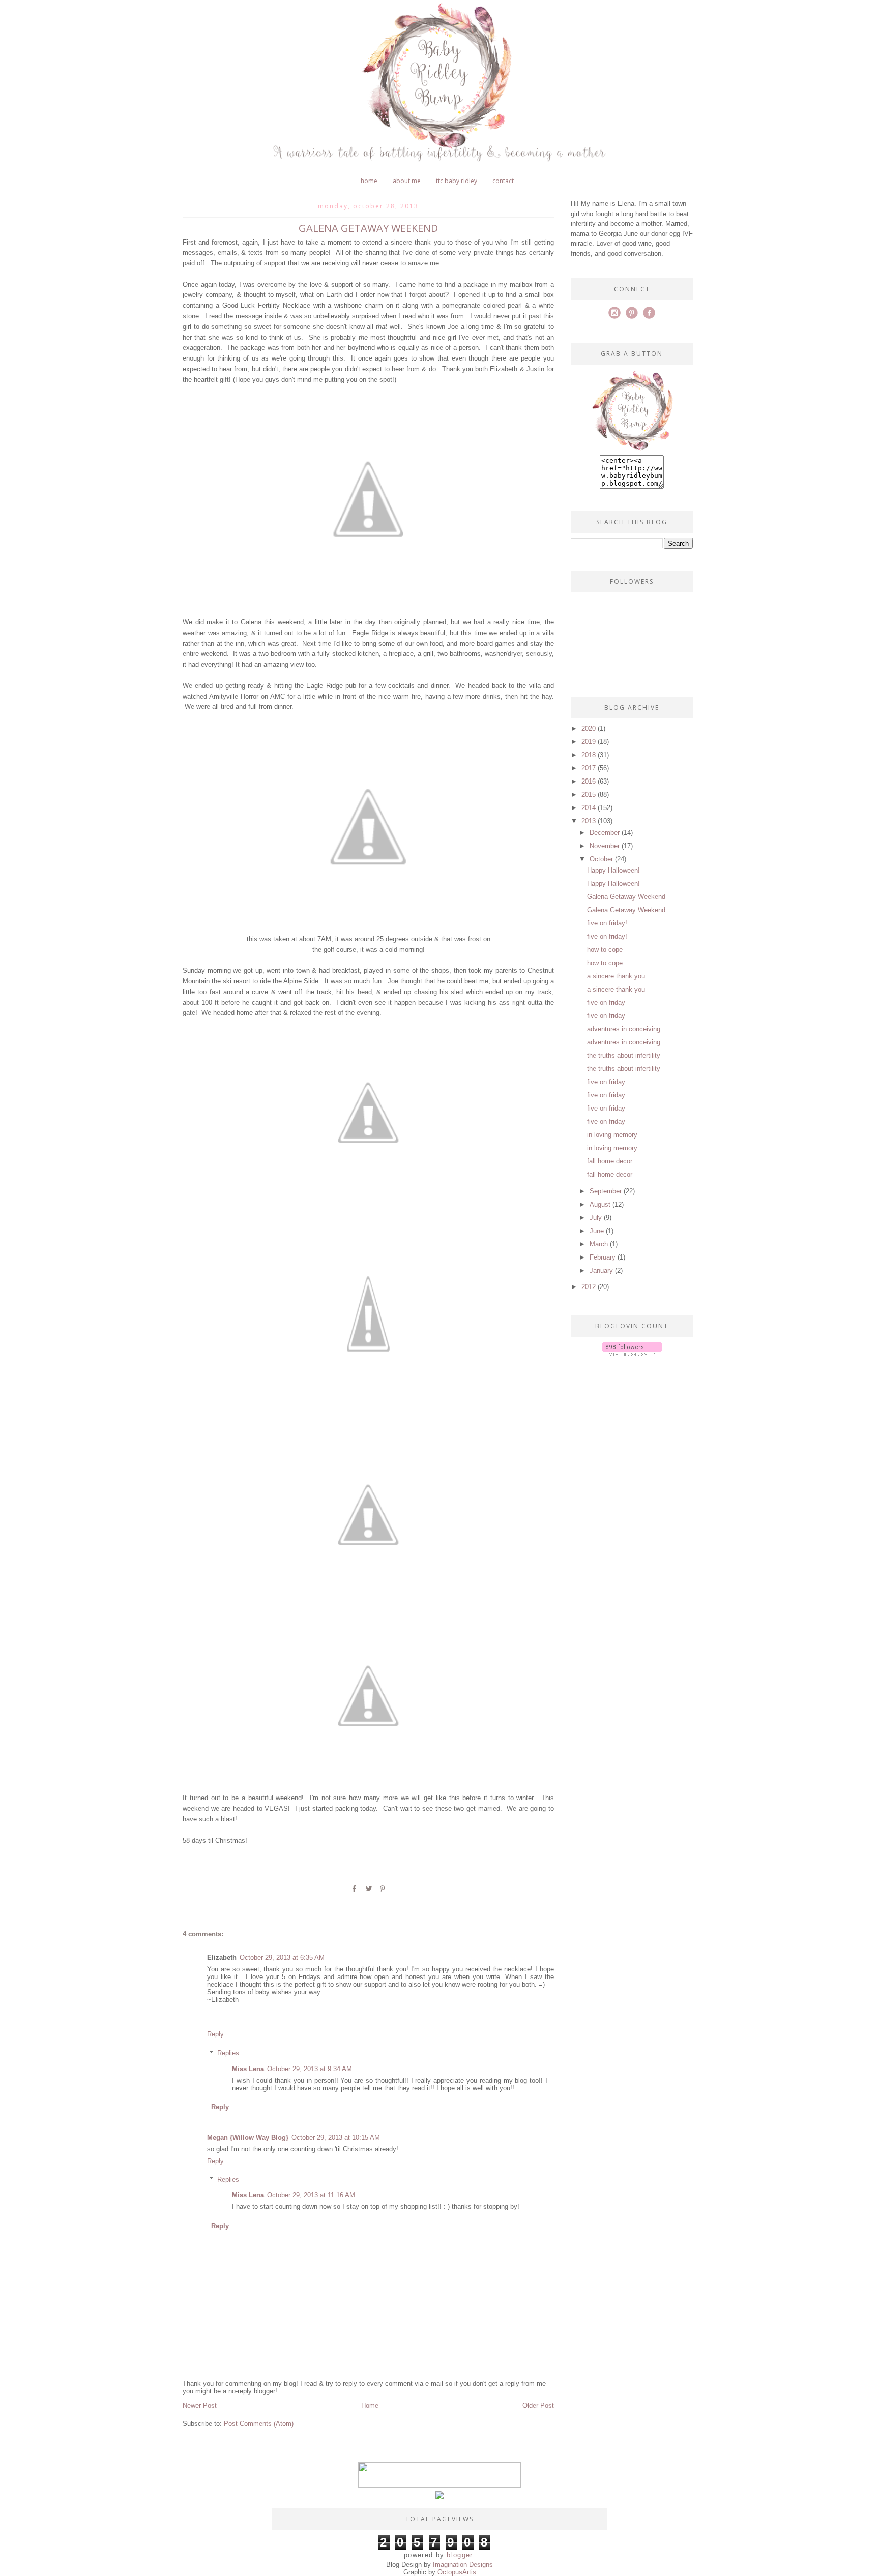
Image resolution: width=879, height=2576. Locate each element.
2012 (589, 1287)
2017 (589, 768)
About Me (407, 181)
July (596, 1218)
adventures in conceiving (624, 1029)
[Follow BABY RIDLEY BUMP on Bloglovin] (632, 1353)
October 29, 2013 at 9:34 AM (310, 2069)
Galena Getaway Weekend (626, 897)
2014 (589, 808)
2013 (589, 821)
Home (369, 181)
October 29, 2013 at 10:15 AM (336, 2137)
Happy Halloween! (613, 870)
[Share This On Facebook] (354, 1892)
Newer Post (200, 2405)
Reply (215, 2034)
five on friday (606, 1002)
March (599, 1244)
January (601, 1270)
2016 (589, 781)
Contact (503, 181)
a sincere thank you (616, 976)
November (605, 846)
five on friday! (607, 923)
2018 (589, 755)
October (601, 859)
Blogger (459, 2555)
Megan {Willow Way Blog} (248, 2137)
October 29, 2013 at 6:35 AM (282, 1957)
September (606, 1191)
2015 (589, 795)
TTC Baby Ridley (457, 181)
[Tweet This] (369, 1892)
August (600, 1204)
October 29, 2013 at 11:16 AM (311, 2195)
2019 (589, 742)
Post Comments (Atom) (259, 2424)
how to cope (605, 950)
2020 (589, 728)
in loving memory (612, 1135)
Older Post (538, 2405)
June (597, 1231)
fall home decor (610, 1161)
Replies (228, 2053)
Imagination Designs (463, 2565)
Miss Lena (248, 2069)
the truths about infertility (624, 1055)
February (603, 1257)
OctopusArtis (457, 2572)
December (605, 833)
